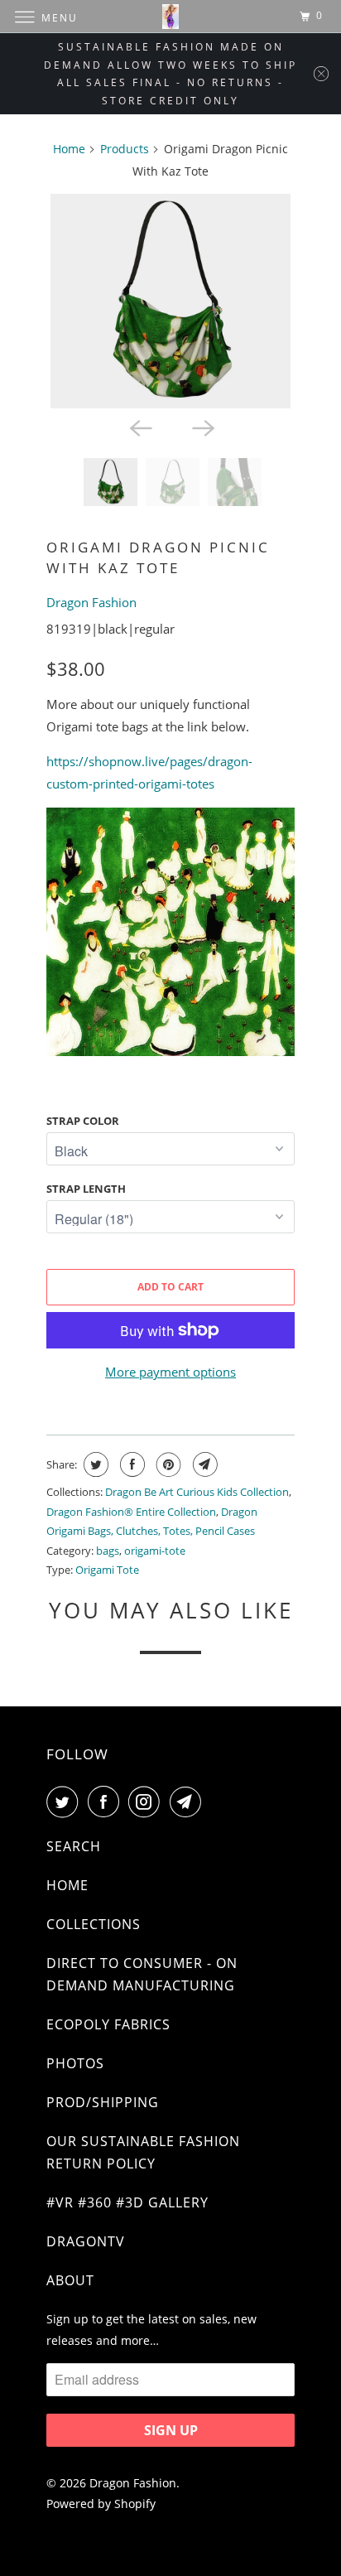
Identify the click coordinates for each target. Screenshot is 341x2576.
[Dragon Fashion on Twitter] (65, 1802)
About (70, 2280)
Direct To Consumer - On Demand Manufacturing (142, 1974)
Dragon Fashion (91, 602)
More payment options (170, 1372)
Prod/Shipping (103, 2102)
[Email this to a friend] (203, 1464)
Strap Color (83, 1121)
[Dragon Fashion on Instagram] (147, 1802)
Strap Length (86, 1189)
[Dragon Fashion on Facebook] (107, 1802)
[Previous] (139, 427)
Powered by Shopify (101, 2504)
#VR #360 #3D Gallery (127, 2202)
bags (108, 1551)
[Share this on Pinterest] (167, 1464)
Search (74, 1846)
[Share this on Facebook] (130, 1464)
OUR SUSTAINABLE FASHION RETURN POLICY (143, 2152)
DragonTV (86, 2241)
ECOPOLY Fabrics (108, 2024)
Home (69, 149)
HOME (67, 1885)
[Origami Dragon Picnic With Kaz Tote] (170, 301)
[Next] (202, 427)
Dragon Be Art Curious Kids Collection (197, 1492)
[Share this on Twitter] (94, 1464)
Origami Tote (107, 1570)
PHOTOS (75, 2063)
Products (125, 149)
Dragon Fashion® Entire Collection (131, 1512)
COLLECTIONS (94, 1924)
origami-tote (155, 1551)
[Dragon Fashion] (170, 16)
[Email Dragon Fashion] (189, 1802)
